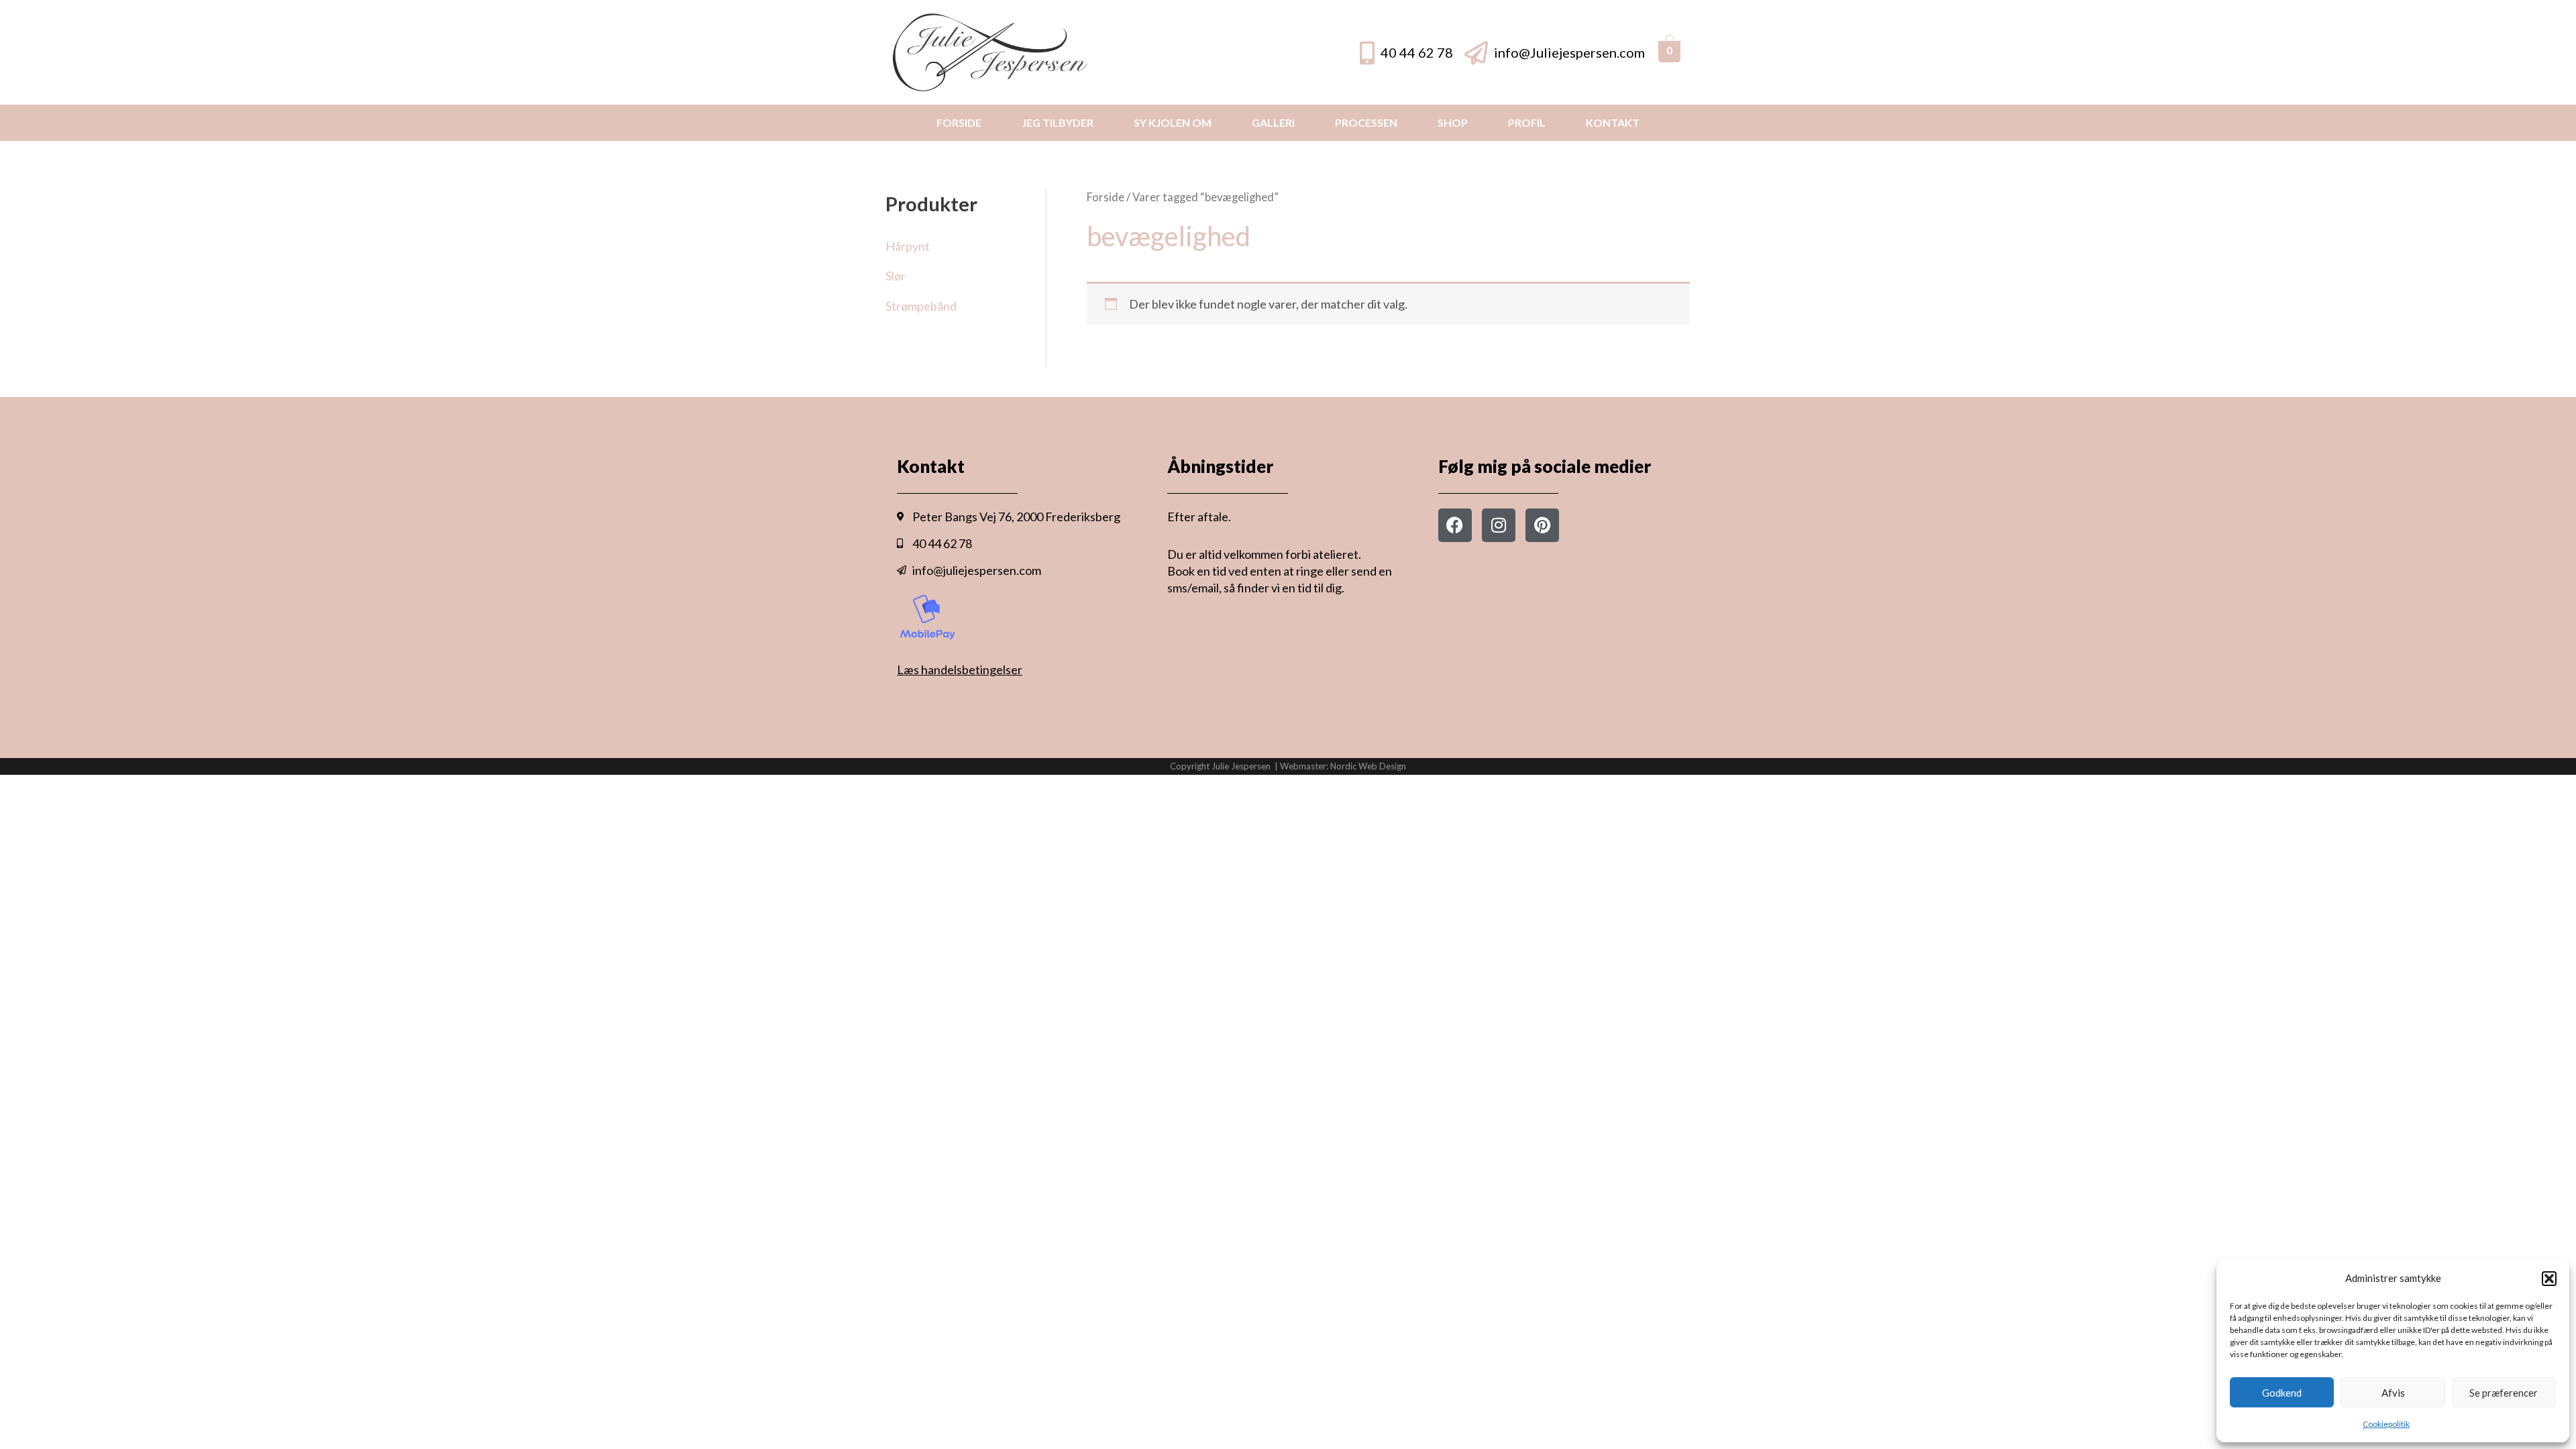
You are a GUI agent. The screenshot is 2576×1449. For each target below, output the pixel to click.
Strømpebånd (921, 306)
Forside (959, 122)
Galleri (1273, 122)
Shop (1453, 122)
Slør (896, 276)
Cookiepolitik (2386, 1424)
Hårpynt (908, 246)
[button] (2549, 1279)
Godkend (2282, 1393)
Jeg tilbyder (1058, 122)
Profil (1527, 122)
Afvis (2393, 1393)
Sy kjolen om (1173, 122)
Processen (1366, 122)
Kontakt (1613, 122)
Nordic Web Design (1368, 766)
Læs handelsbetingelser (960, 669)
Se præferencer (2504, 1393)
